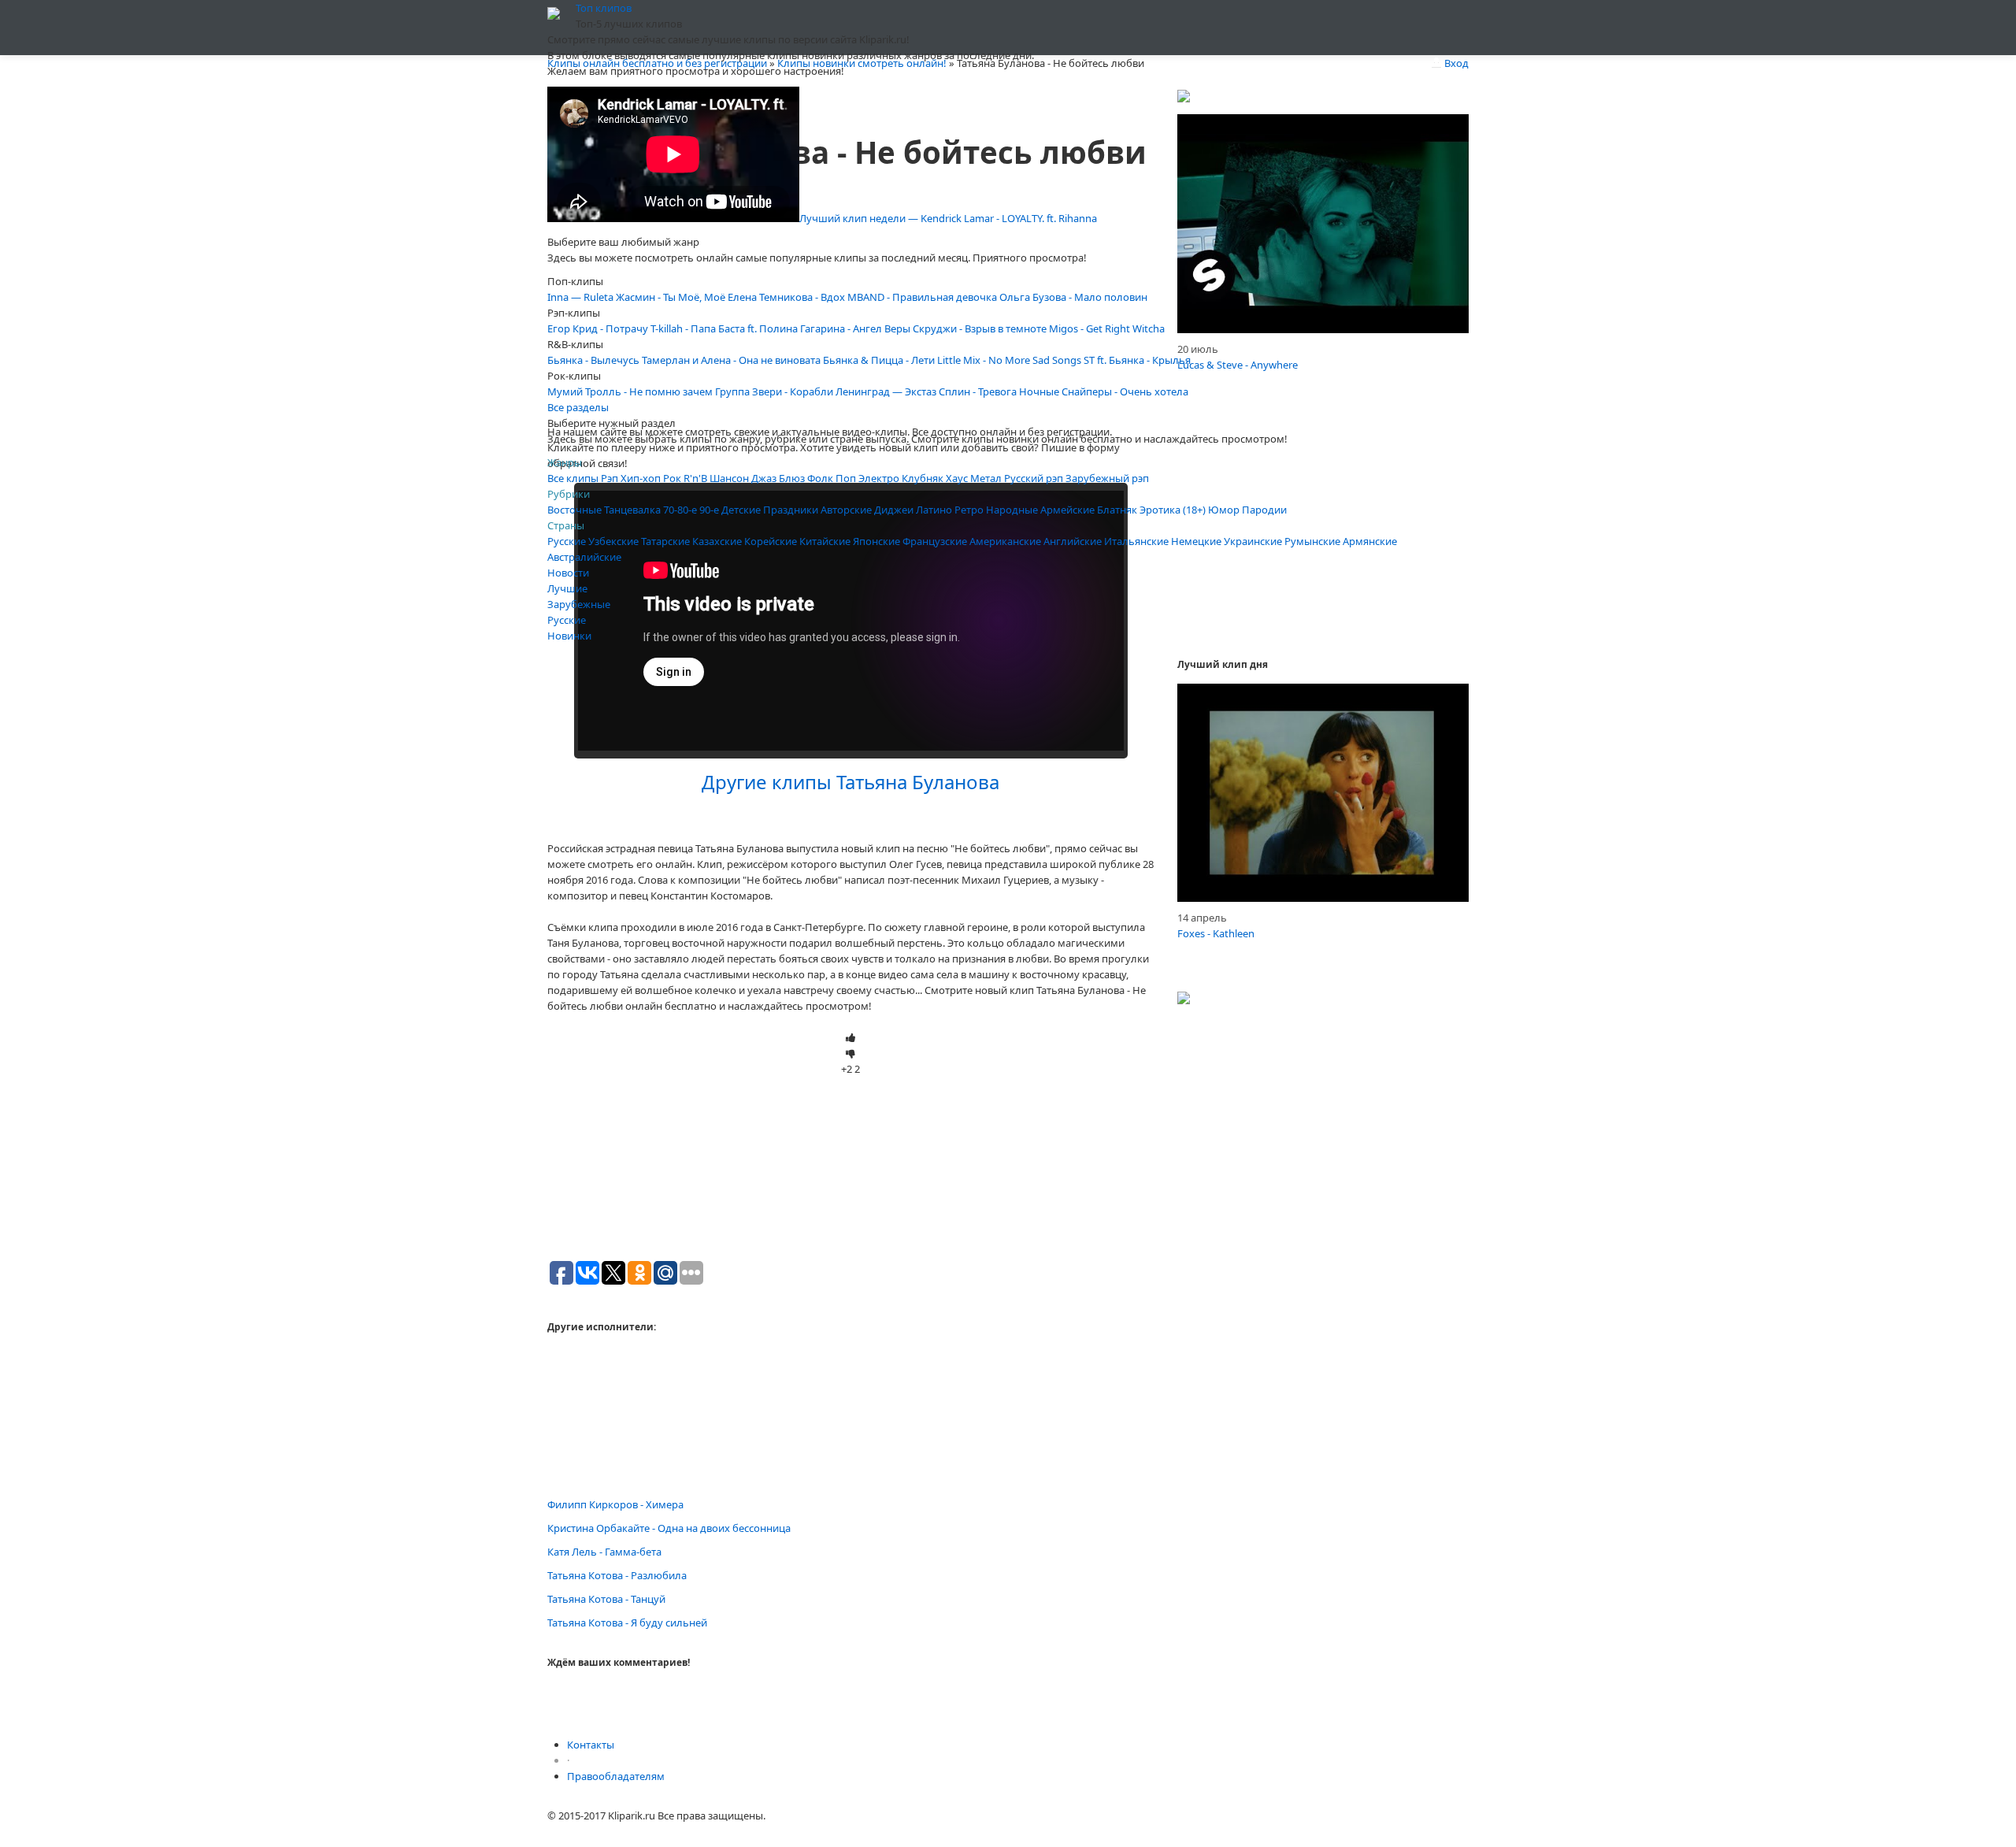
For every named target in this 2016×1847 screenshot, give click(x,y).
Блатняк (1117, 510)
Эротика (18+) (1173, 510)
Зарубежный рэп (1107, 478)
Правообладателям (616, 1776)
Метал (986, 478)
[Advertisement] (850, 313)
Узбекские (613, 541)
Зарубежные (579, 604)
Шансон (729, 478)
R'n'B (695, 478)
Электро (879, 478)
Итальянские (1136, 541)
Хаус (957, 478)
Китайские (825, 541)
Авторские (846, 510)
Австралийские (584, 557)
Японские (876, 541)
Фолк (820, 478)
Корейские (771, 541)
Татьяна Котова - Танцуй (606, 1599)
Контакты (591, 1745)
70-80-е (680, 510)
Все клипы (573, 478)
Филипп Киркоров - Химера (615, 1504)
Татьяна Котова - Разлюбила (617, 1575)
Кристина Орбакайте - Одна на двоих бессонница (669, 1528)
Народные (1012, 510)
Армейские (1067, 510)
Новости (568, 573)
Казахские (717, 541)
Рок (672, 478)
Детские (741, 510)
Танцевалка (632, 510)
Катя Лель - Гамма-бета (604, 1552)
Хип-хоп (641, 478)
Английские (1073, 541)
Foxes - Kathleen (1216, 933)
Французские (935, 541)
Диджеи (894, 510)
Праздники (791, 510)
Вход (1455, 63)
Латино (934, 510)
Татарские (665, 541)
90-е (709, 510)
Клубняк (923, 478)
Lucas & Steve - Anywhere (1238, 365)
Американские (1005, 541)
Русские (567, 541)
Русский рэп (1034, 478)
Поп (846, 478)
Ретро (969, 510)
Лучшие (567, 588)
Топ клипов (604, 8)
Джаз (764, 478)
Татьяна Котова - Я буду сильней (627, 1623)
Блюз (792, 478)
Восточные (574, 510)
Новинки (569, 636)
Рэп (610, 478)
